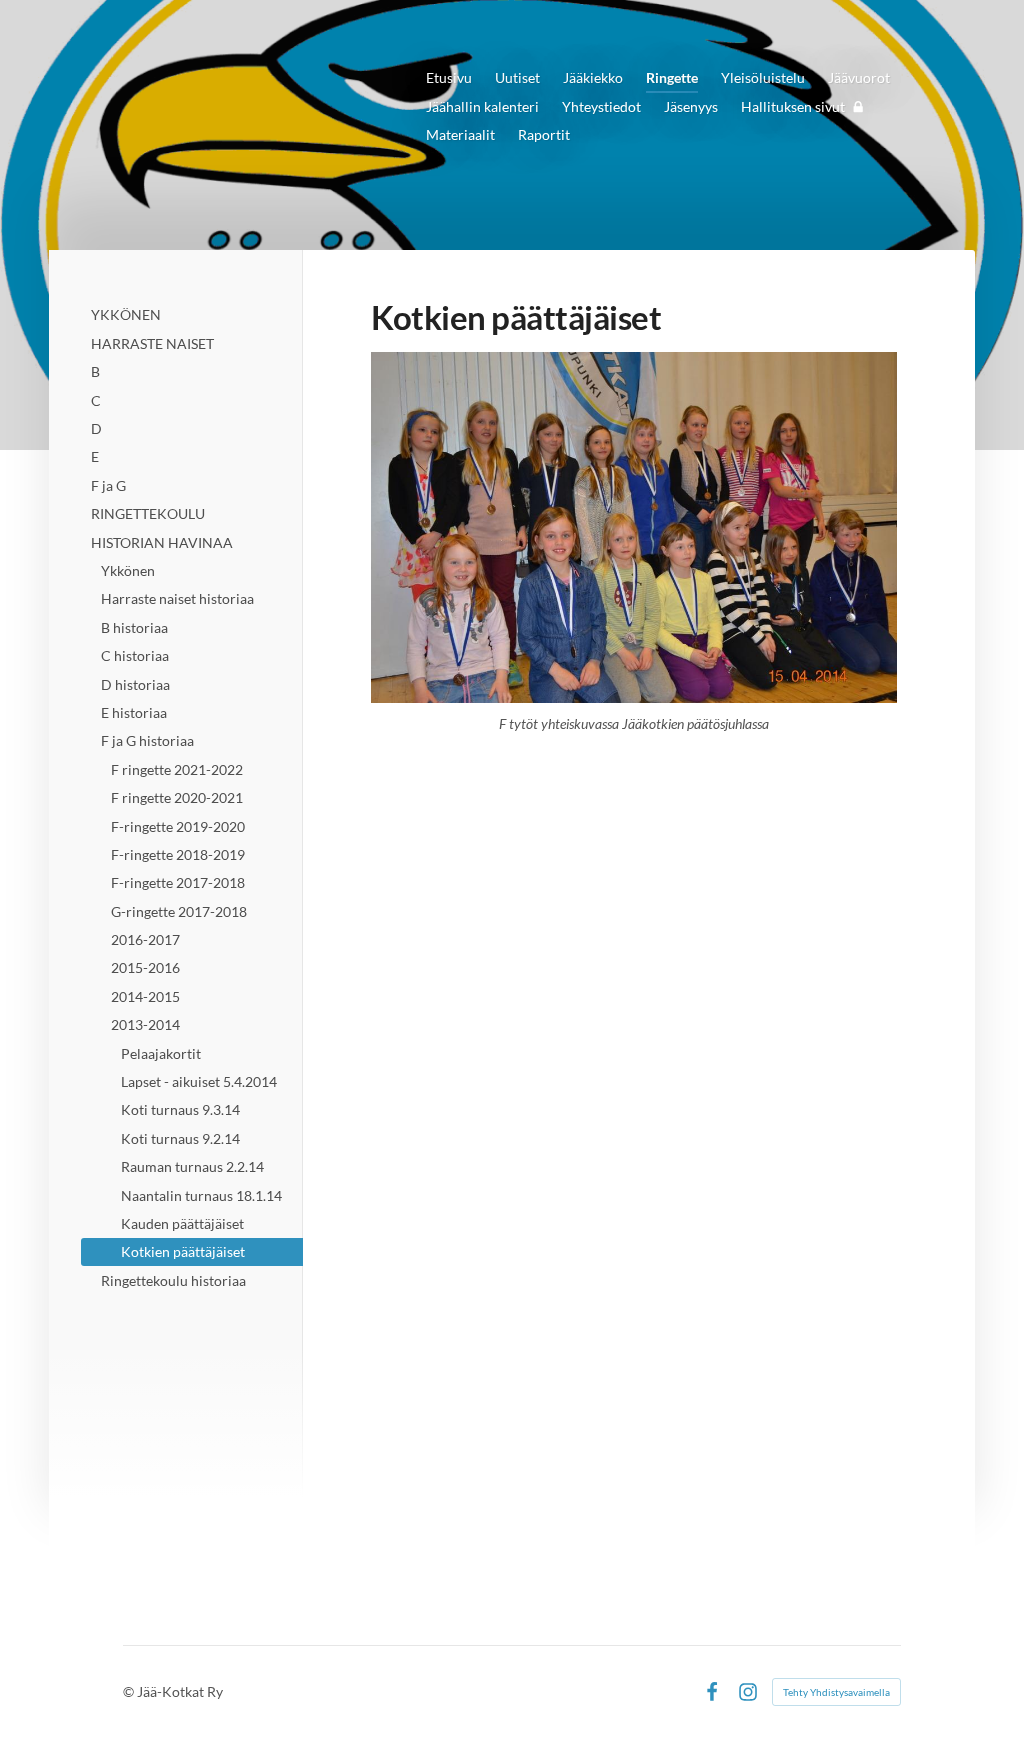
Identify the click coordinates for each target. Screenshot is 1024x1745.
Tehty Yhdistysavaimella (836, 1692)
